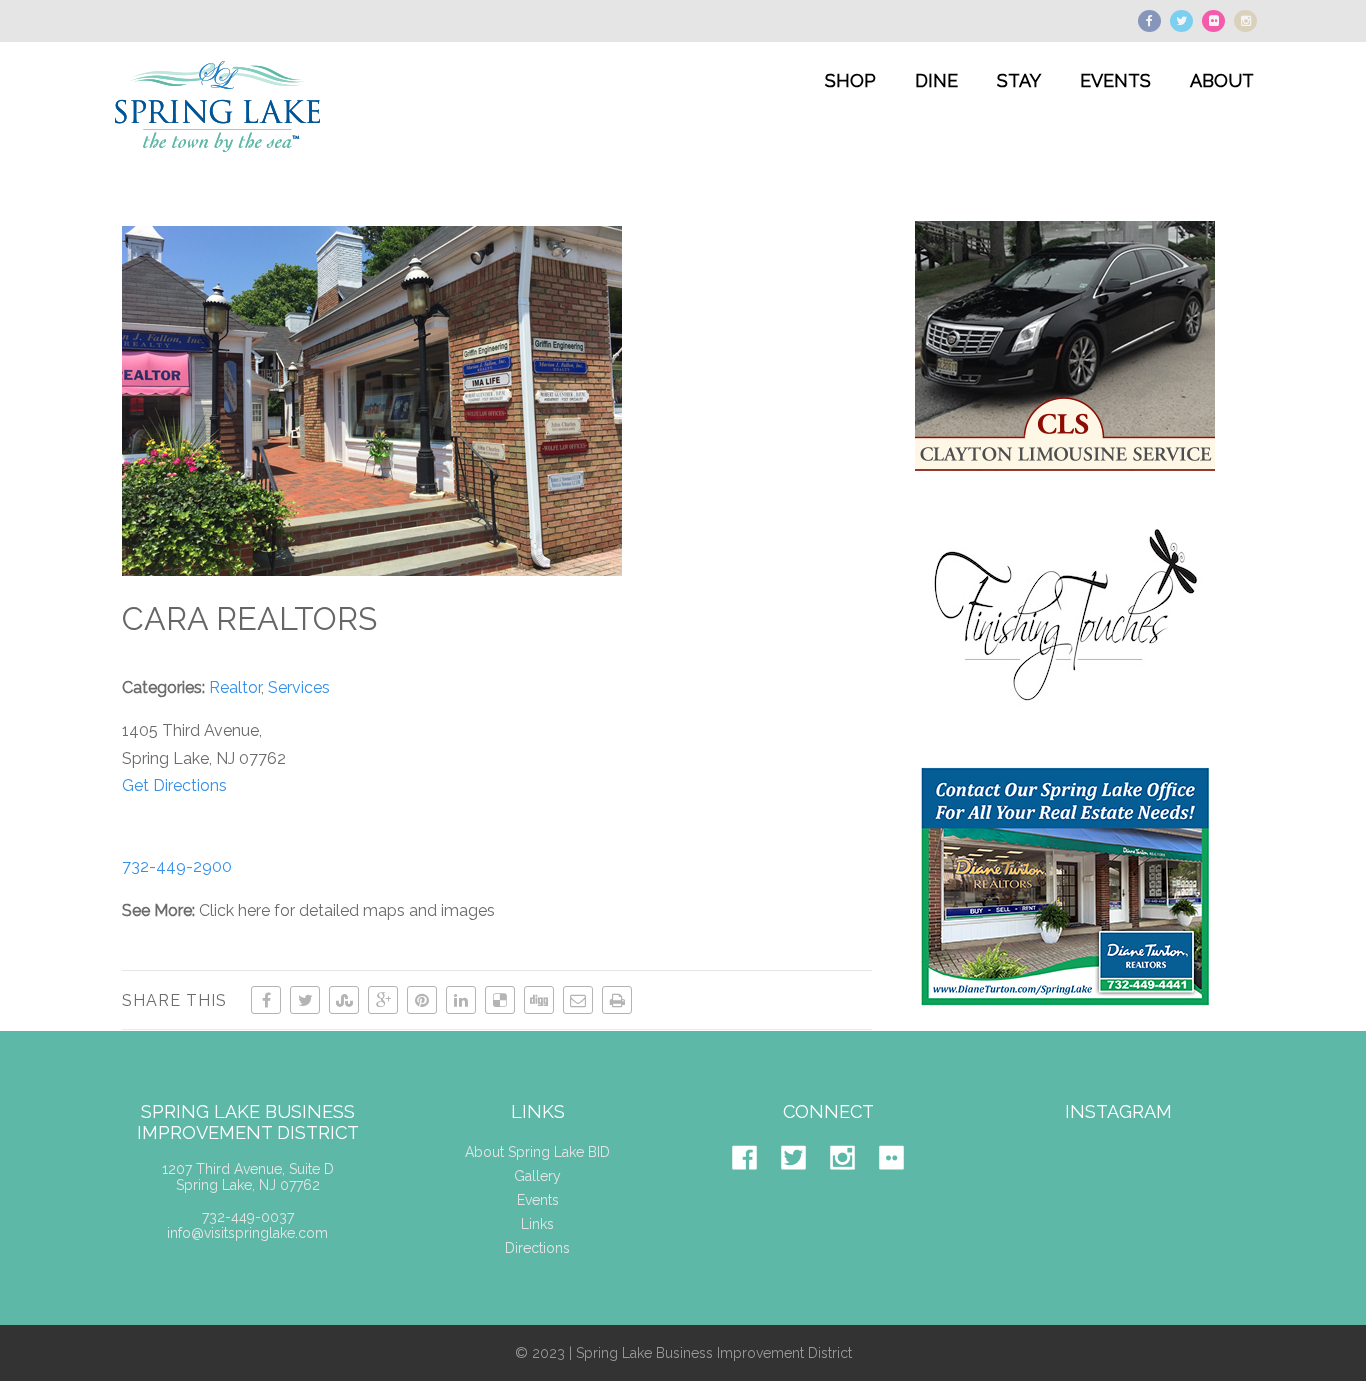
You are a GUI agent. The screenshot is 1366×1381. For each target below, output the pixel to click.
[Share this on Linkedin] (461, 1000)
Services (299, 687)
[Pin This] (422, 1000)
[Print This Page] (617, 1000)
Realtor (235, 687)
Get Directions (174, 785)
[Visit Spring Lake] (219, 166)
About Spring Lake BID (537, 1152)
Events (538, 1200)
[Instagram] (852, 1185)
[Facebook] (754, 1185)
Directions (537, 1248)
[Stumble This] (344, 1000)
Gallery (537, 1176)
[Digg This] (539, 1000)
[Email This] (578, 1000)
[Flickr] (901, 1185)
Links (537, 1224)
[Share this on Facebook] (266, 1000)
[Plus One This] (383, 1000)
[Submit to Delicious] (500, 1000)
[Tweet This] (305, 1000)
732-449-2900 (177, 866)
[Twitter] (803, 1185)
